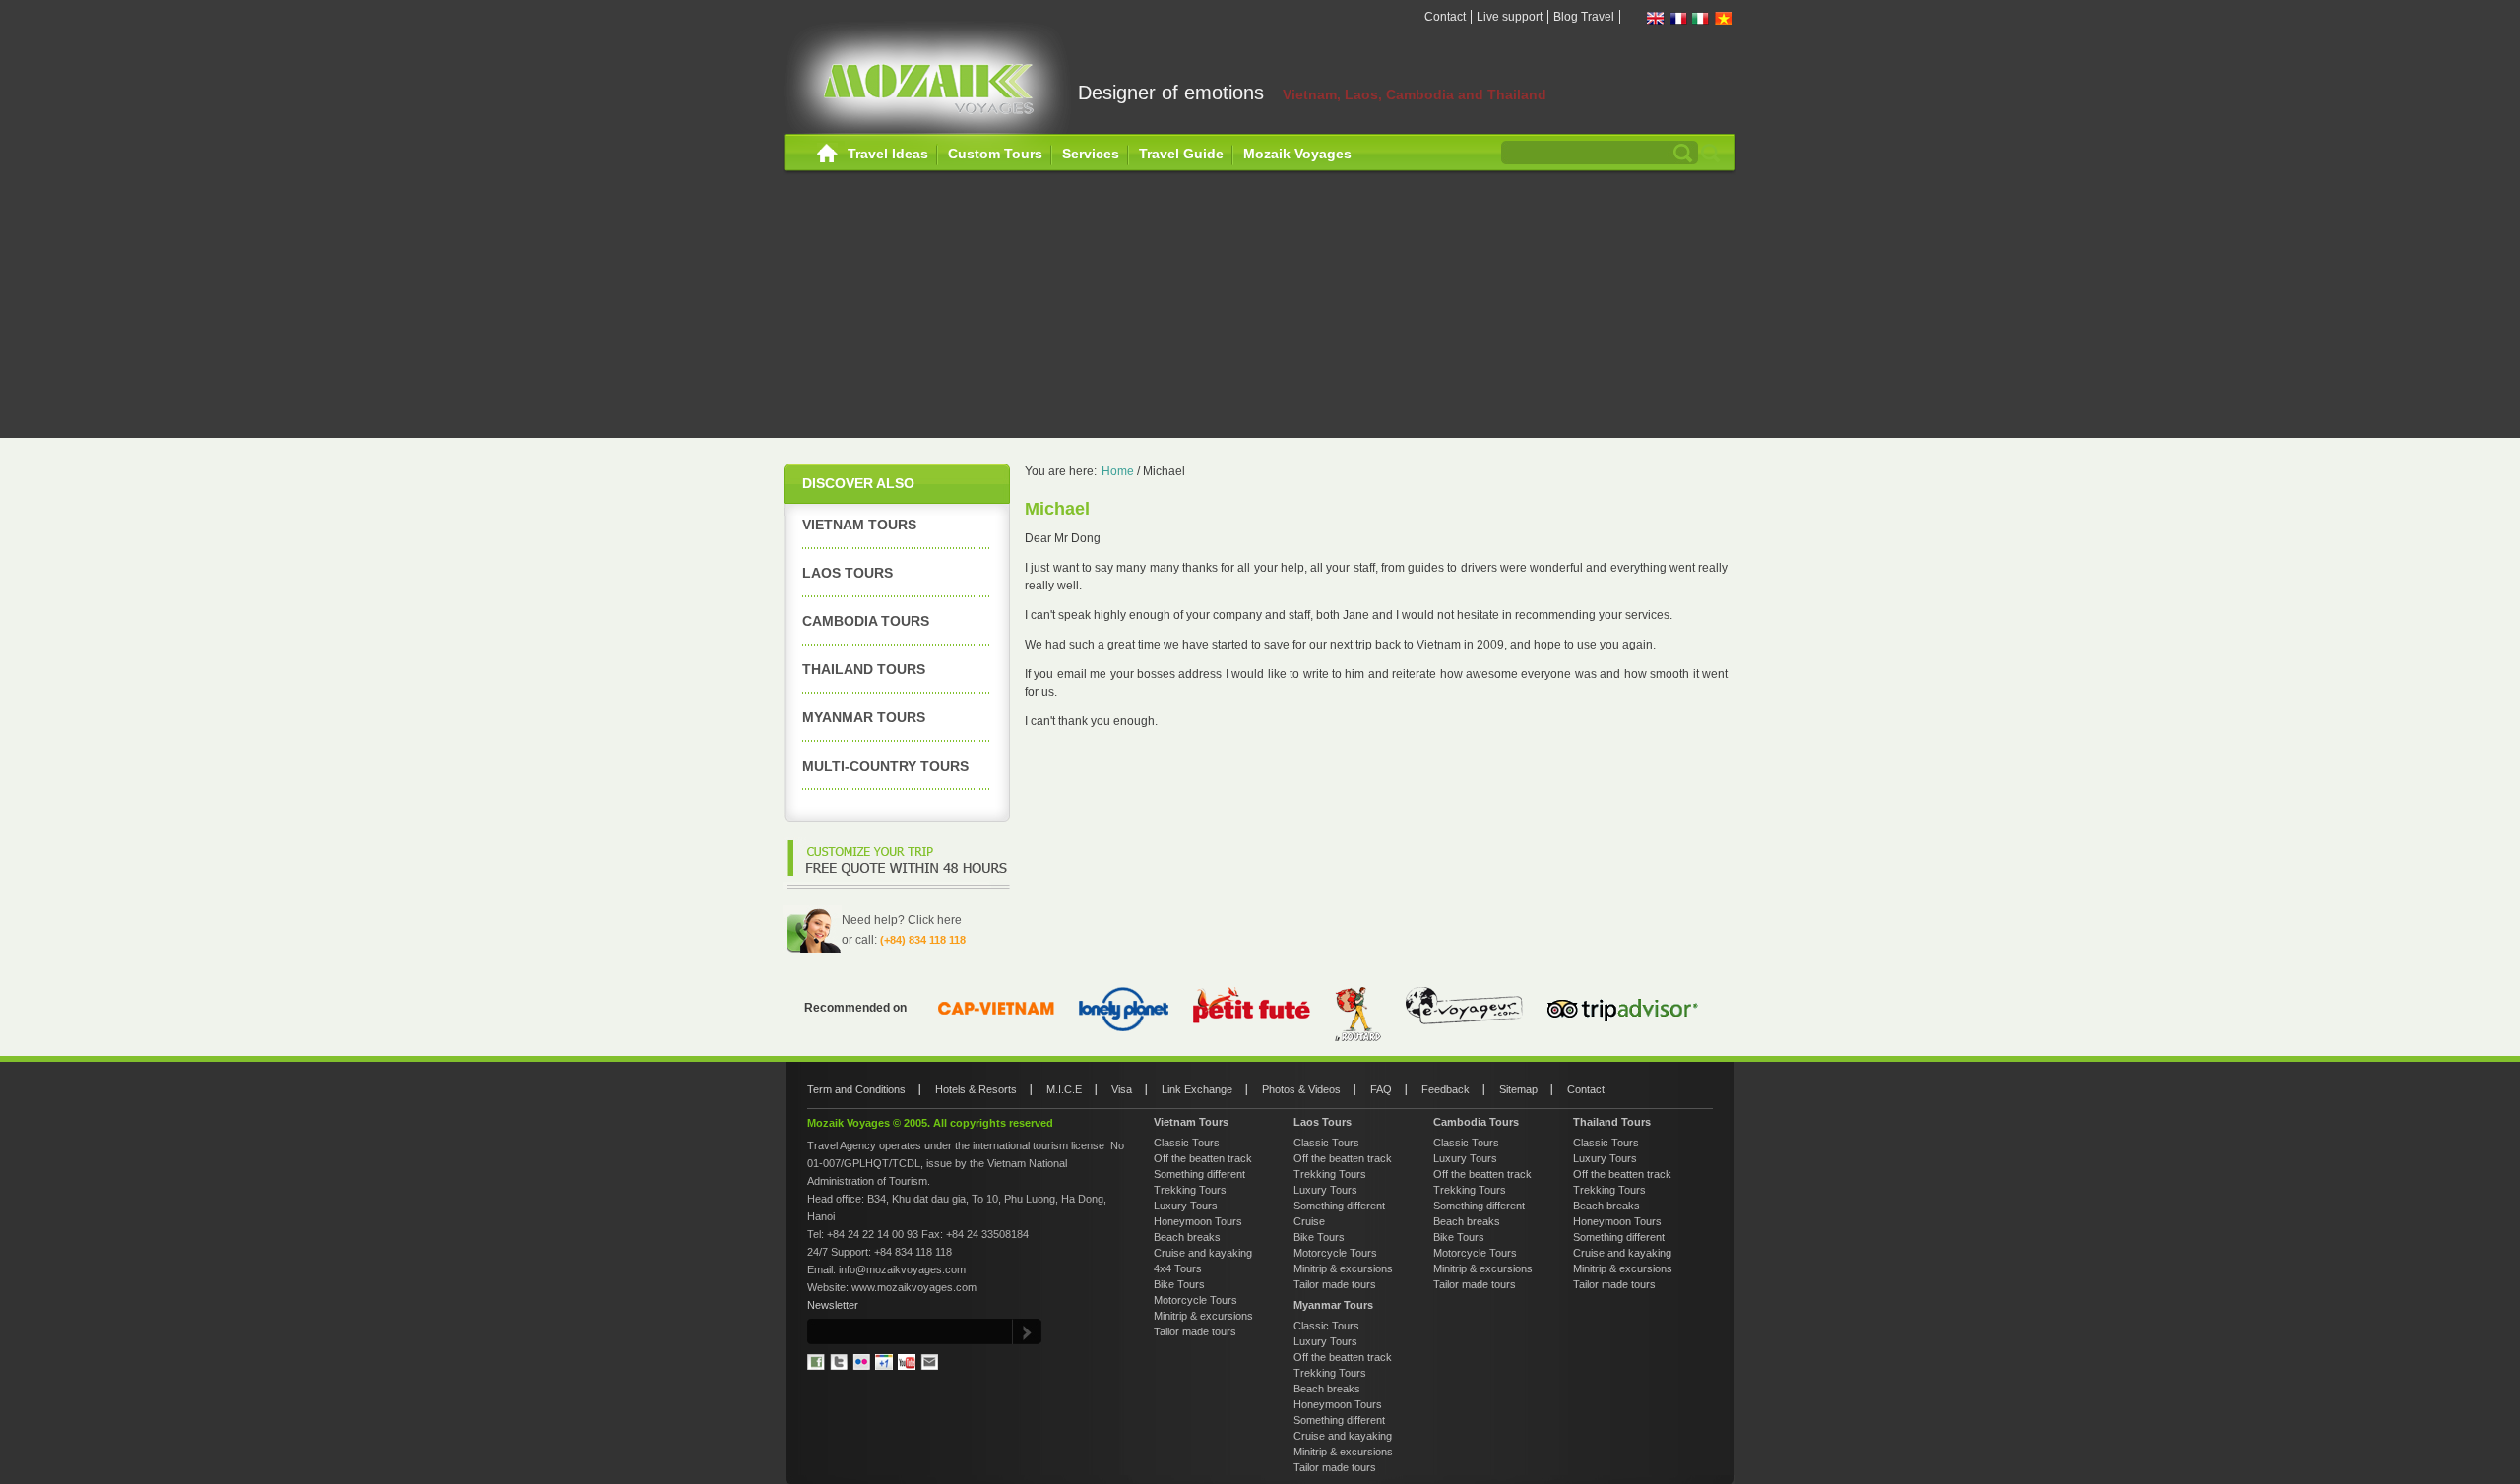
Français (1678, 18)
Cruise (1309, 1221)
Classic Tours (1187, 1143)
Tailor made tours (1195, 1331)
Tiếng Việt (1724, 18)
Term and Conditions (856, 1089)
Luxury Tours (1186, 1206)
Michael (1164, 471)
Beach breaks (1187, 1237)
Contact (1445, 17)
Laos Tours (848, 573)
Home (827, 154)
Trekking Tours (1190, 1190)
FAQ (1381, 1089)
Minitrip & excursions (1203, 1316)
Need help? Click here (902, 920)
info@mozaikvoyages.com (902, 1269)
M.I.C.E (1064, 1089)
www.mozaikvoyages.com (914, 1287)
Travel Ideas (888, 154)
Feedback (1446, 1089)
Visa (1122, 1089)
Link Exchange (1197, 1089)
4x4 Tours (1178, 1268)
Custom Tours (995, 154)
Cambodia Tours (866, 621)
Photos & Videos (1301, 1089)
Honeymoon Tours (1198, 1221)
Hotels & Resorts (976, 1089)
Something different (1199, 1174)
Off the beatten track (1203, 1158)
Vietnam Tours (859, 525)
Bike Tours (1179, 1284)
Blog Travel (1584, 17)
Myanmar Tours (864, 717)
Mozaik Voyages (1297, 154)
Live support (1510, 17)
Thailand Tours (864, 669)
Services (1091, 154)
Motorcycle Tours (1196, 1300)
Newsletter (833, 1305)
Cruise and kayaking (1203, 1253)
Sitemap (1518, 1089)
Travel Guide (1181, 154)
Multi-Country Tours (885, 766)
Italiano (1701, 18)
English (1656, 18)
